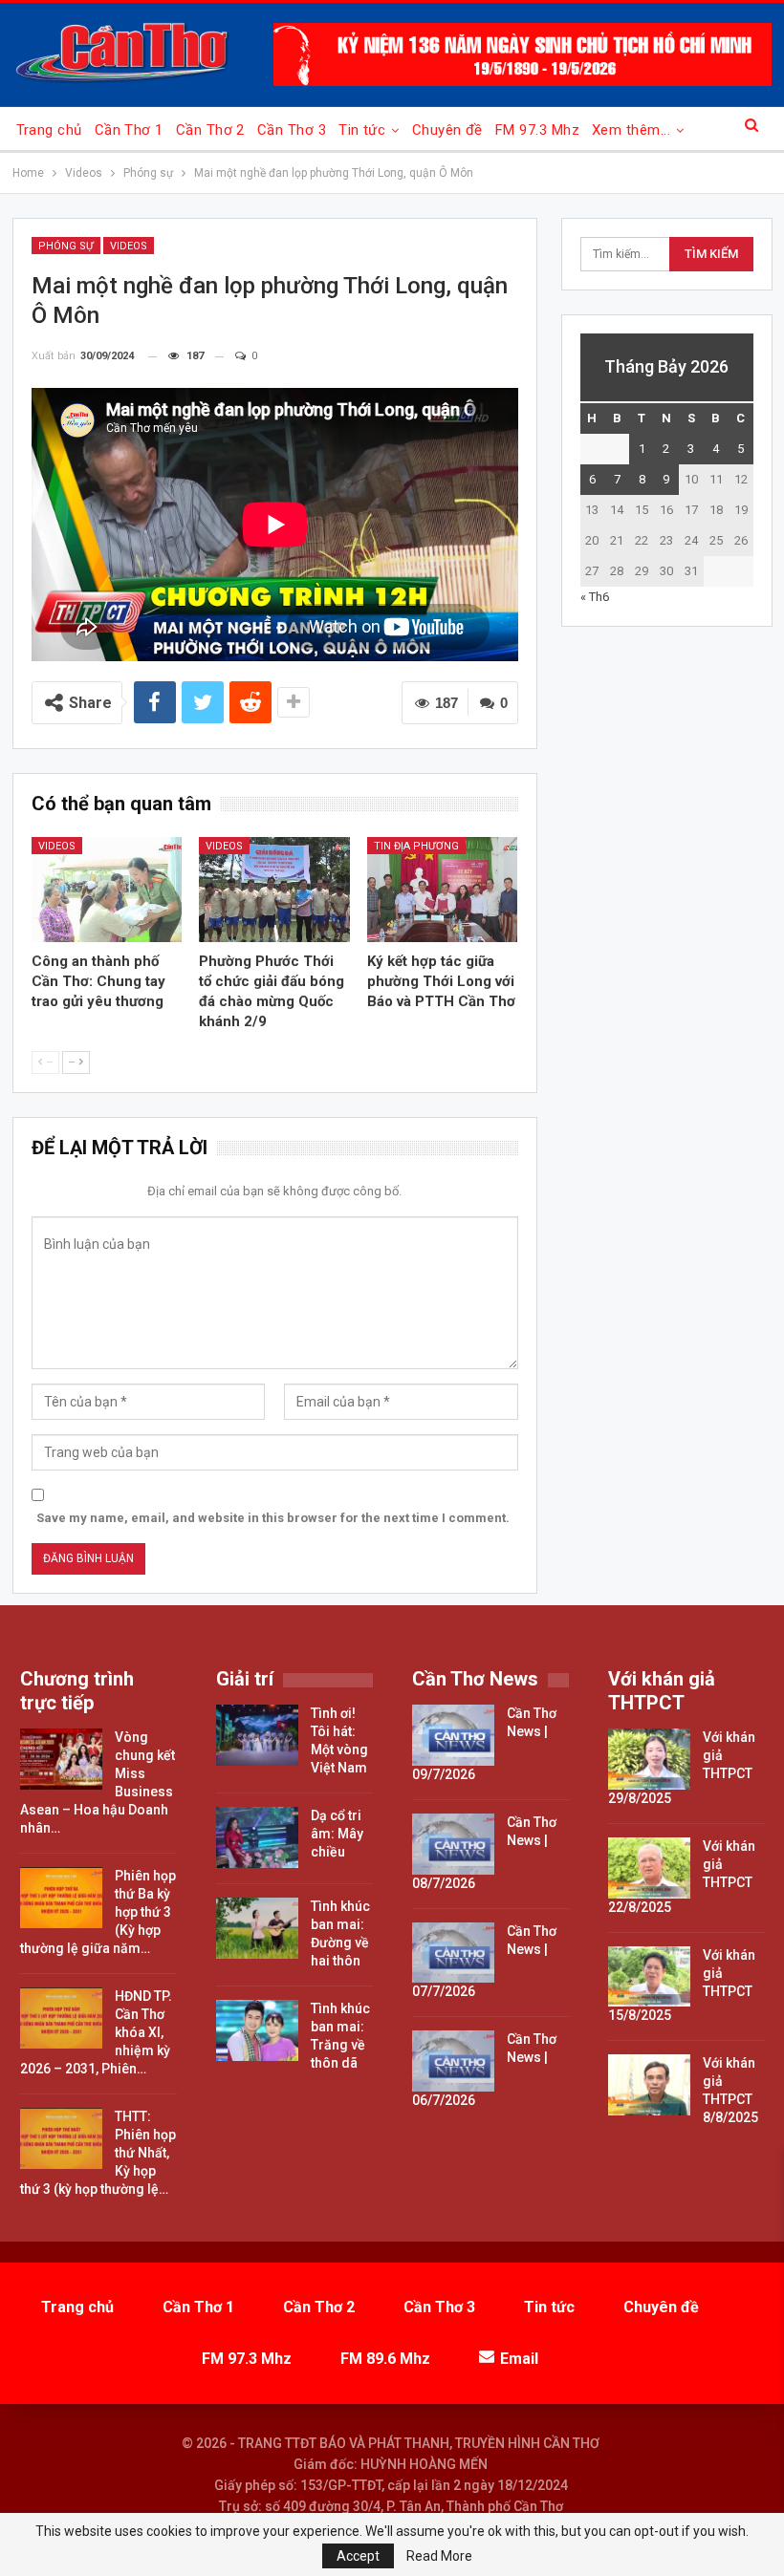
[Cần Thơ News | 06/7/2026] (453, 2061)
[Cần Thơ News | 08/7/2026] (453, 1844)
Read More (439, 2556)
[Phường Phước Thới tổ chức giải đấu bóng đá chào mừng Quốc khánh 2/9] (274, 890)
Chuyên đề (447, 130)
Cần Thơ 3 (292, 130)
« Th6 (595, 597)
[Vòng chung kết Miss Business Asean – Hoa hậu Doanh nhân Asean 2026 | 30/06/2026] (61, 1759)
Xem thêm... (631, 130)
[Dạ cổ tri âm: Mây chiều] (257, 1837)
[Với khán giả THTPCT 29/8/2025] (649, 1759)
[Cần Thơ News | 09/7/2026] (453, 1735)
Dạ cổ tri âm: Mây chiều (337, 1834)
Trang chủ (49, 130)
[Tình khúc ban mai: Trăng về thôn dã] (257, 2030)
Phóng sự (66, 246)
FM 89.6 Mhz (385, 2359)
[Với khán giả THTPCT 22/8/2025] (649, 1868)
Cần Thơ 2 (210, 130)
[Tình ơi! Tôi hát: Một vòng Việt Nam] (257, 1735)
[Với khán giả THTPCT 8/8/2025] (649, 2085)
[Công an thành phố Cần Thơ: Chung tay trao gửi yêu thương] (107, 890)
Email (519, 2359)
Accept (358, 2556)
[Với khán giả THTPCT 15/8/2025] (649, 1977)
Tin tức (362, 130)
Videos (129, 246)
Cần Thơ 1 (129, 130)
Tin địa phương (416, 846)
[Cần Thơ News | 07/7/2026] (453, 1953)
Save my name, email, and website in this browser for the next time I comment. (273, 1518)
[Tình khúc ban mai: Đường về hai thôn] (257, 1928)
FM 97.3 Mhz (537, 130)
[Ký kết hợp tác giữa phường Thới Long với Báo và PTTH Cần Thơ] (443, 890)
